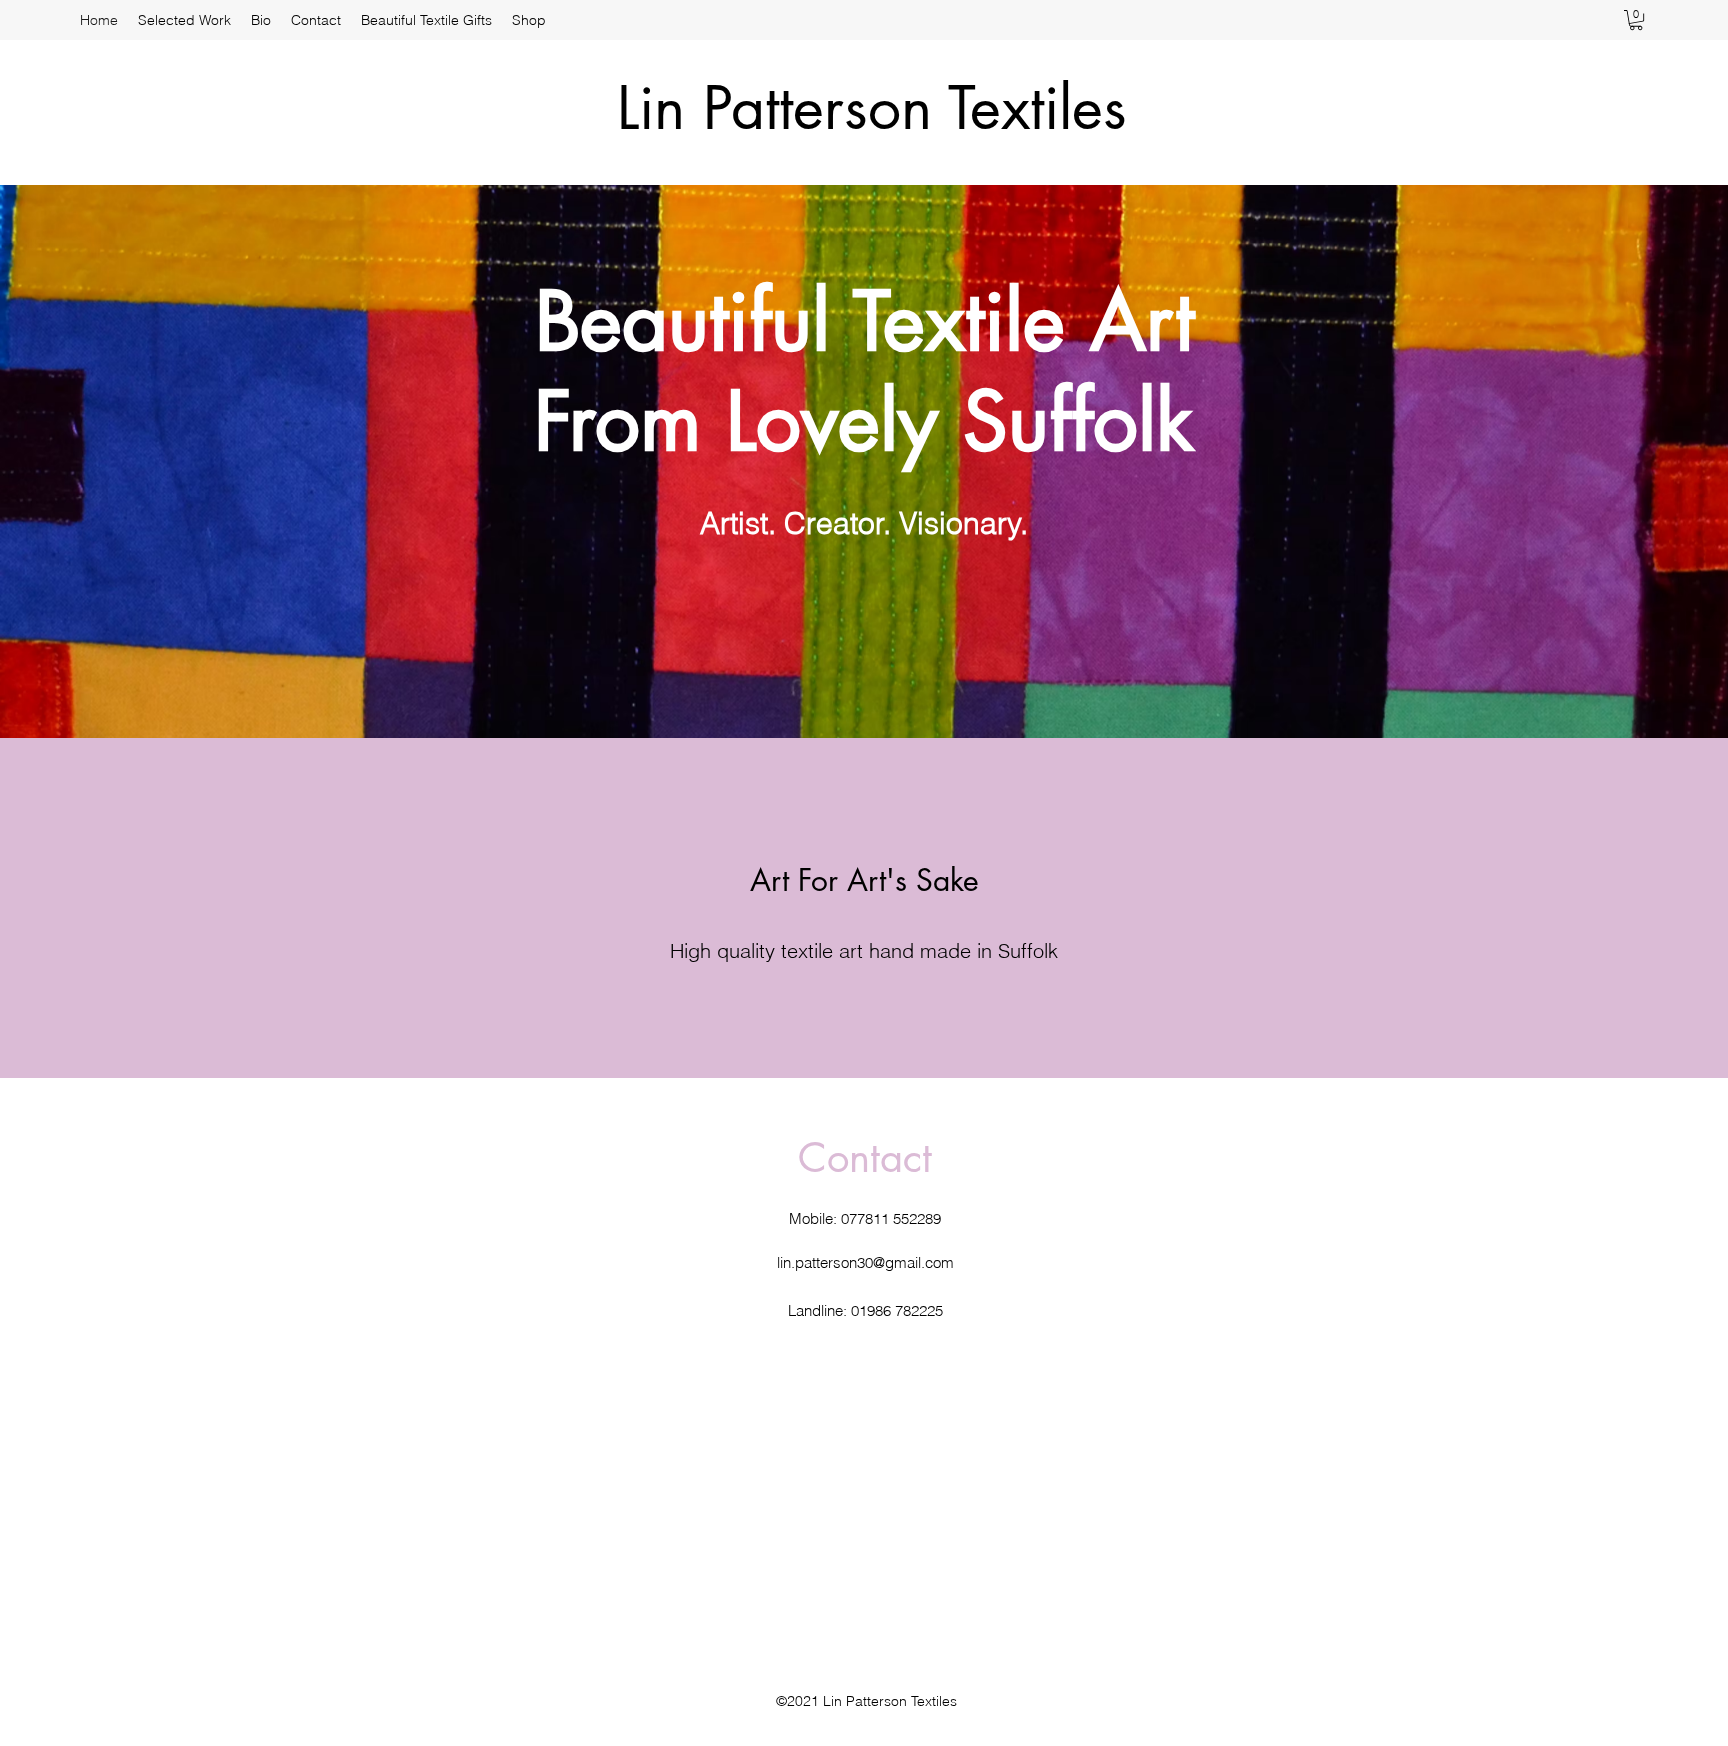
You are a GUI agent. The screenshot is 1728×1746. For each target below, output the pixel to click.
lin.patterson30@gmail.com (865, 1262)
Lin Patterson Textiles (872, 107)
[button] (1636, 20)
